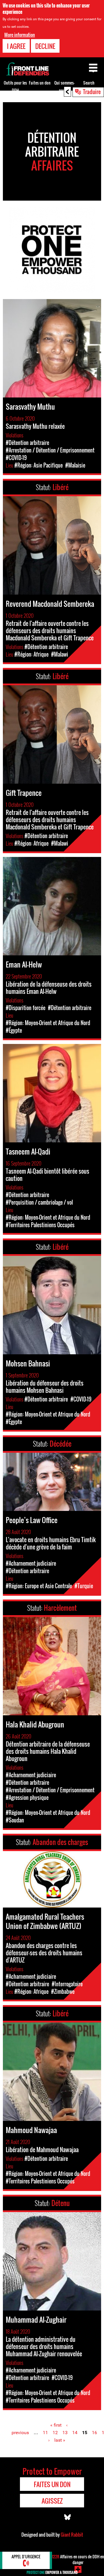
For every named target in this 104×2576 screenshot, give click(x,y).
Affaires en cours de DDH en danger (78, 2559)
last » (60, 2440)
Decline (45, 46)
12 (55, 2433)
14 (75, 2433)
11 (45, 2433)
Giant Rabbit (72, 2535)
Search (89, 83)
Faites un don (40, 83)
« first (56, 2425)
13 (65, 2433)
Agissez (52, 2501)
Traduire (92, 91)
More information (20, 35)
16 (94, 2433)
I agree (16, 46)
